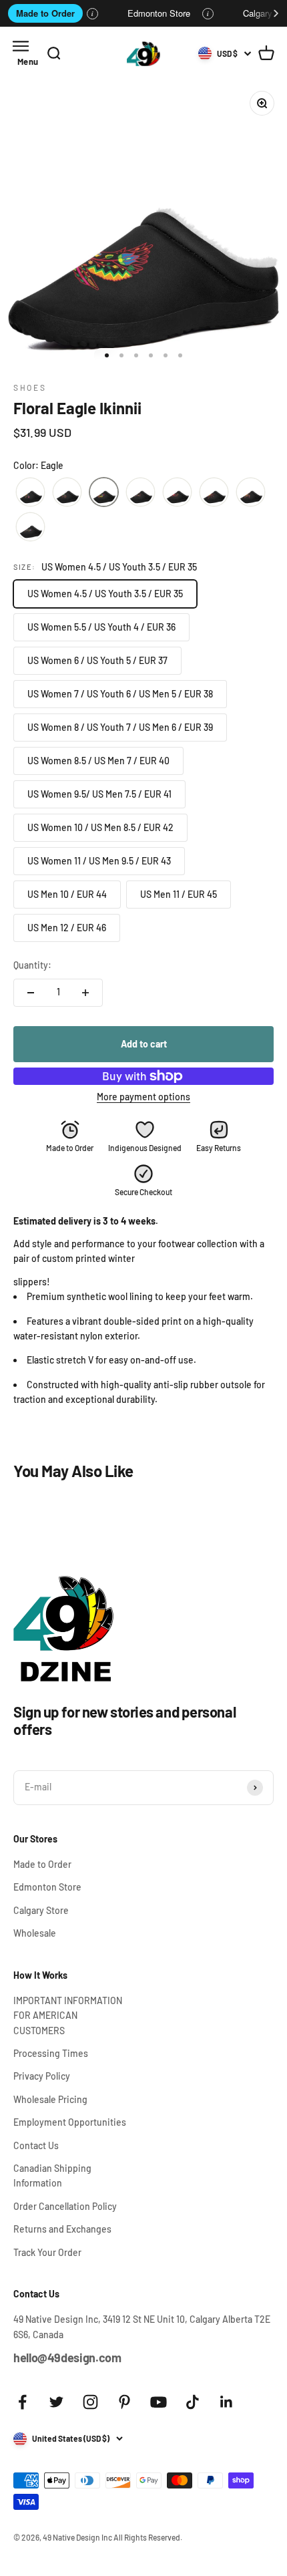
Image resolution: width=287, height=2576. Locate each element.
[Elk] (140, 492)
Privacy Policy (42, 2076)
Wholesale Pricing (50, 2099)
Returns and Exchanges (62, 2229)
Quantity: (32, 965)
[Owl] (177, 492)
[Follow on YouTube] (159, 2402)
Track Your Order (47, 2252)
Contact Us (36, 2145)
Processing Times (51, 2053)
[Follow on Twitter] (56, 2402)
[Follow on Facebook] (22, 2402)
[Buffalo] (67, 492)
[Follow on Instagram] (90, 2402)
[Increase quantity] (85, 993)
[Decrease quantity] (31, 993)
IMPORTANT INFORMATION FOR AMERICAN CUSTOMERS (68, 2016)
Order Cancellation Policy (65, 2206)
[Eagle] (104, 492)
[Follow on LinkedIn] (227, 2402)
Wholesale (35, 1933)
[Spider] (214, 492)
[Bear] (30, 492)
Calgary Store (41, 1910)
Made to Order (45, 13)
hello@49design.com (67, 2358)
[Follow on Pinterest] (124, 2402)
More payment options (143, 1097)
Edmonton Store (159, 13)
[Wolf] (30, 527)
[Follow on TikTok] (193, 2402)
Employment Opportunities (70, 2122)
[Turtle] (251, 492)
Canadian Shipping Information (52, 2176)
